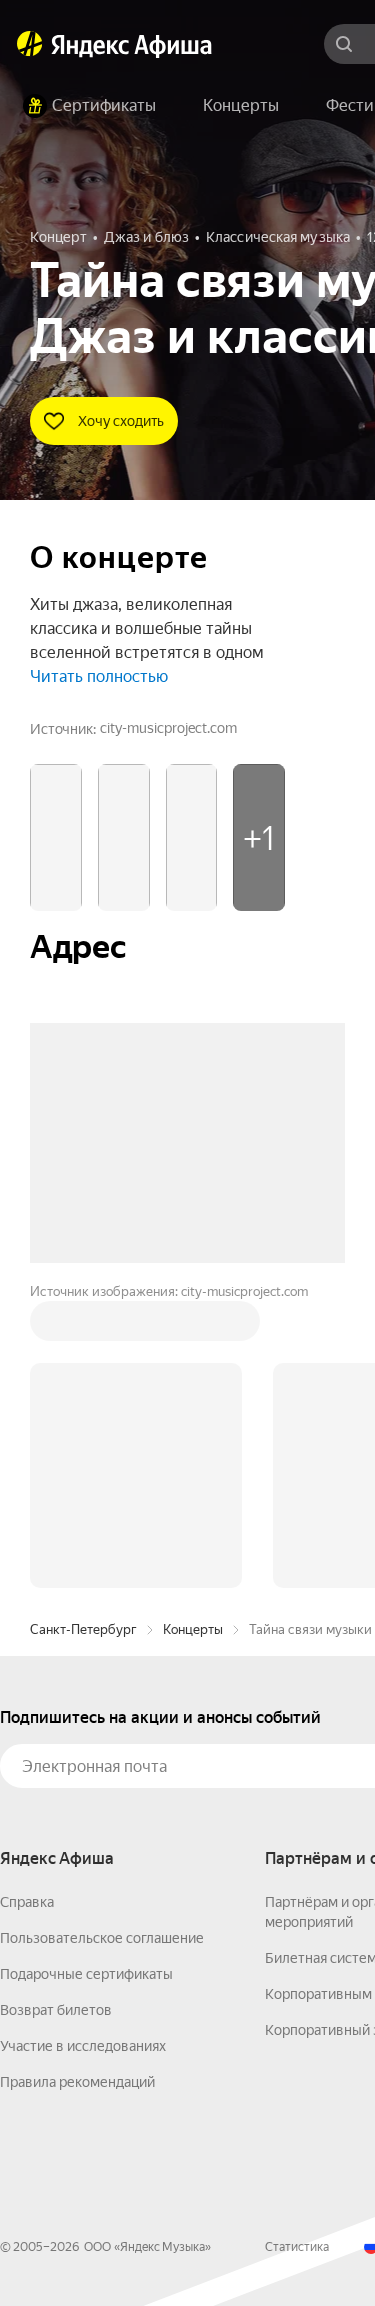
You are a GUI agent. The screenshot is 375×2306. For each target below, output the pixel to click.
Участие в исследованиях (83, 2046)
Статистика (297, 2247)
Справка (27, 1902)
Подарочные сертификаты (86, 1974)
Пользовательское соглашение (102, 1938)
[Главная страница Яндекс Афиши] (30, 44)
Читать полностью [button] (99, 676)
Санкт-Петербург (83, 1629)
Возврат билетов (56, 2010)
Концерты (193, 1629)
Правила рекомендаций (77, 2082)
